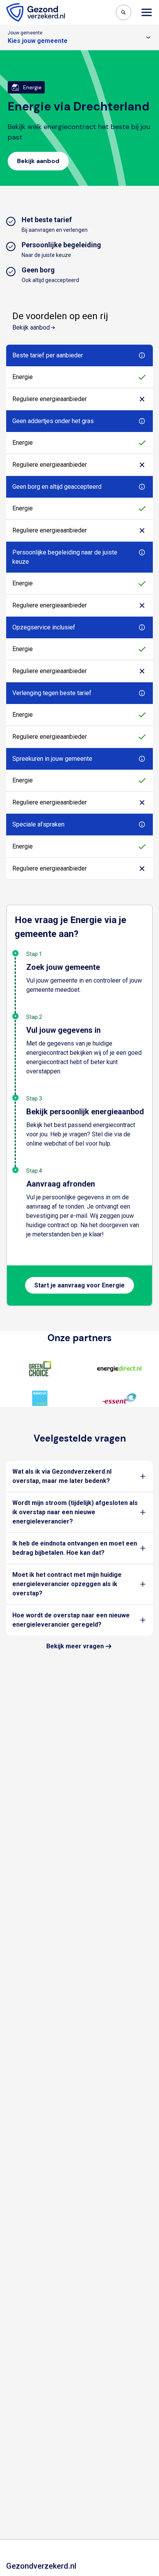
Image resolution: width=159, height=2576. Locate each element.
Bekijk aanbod (31, 327)
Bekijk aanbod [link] (38, 161)
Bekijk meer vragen (75, 1646)
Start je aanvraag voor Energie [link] (79, 1285)
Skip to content (38, 7)
